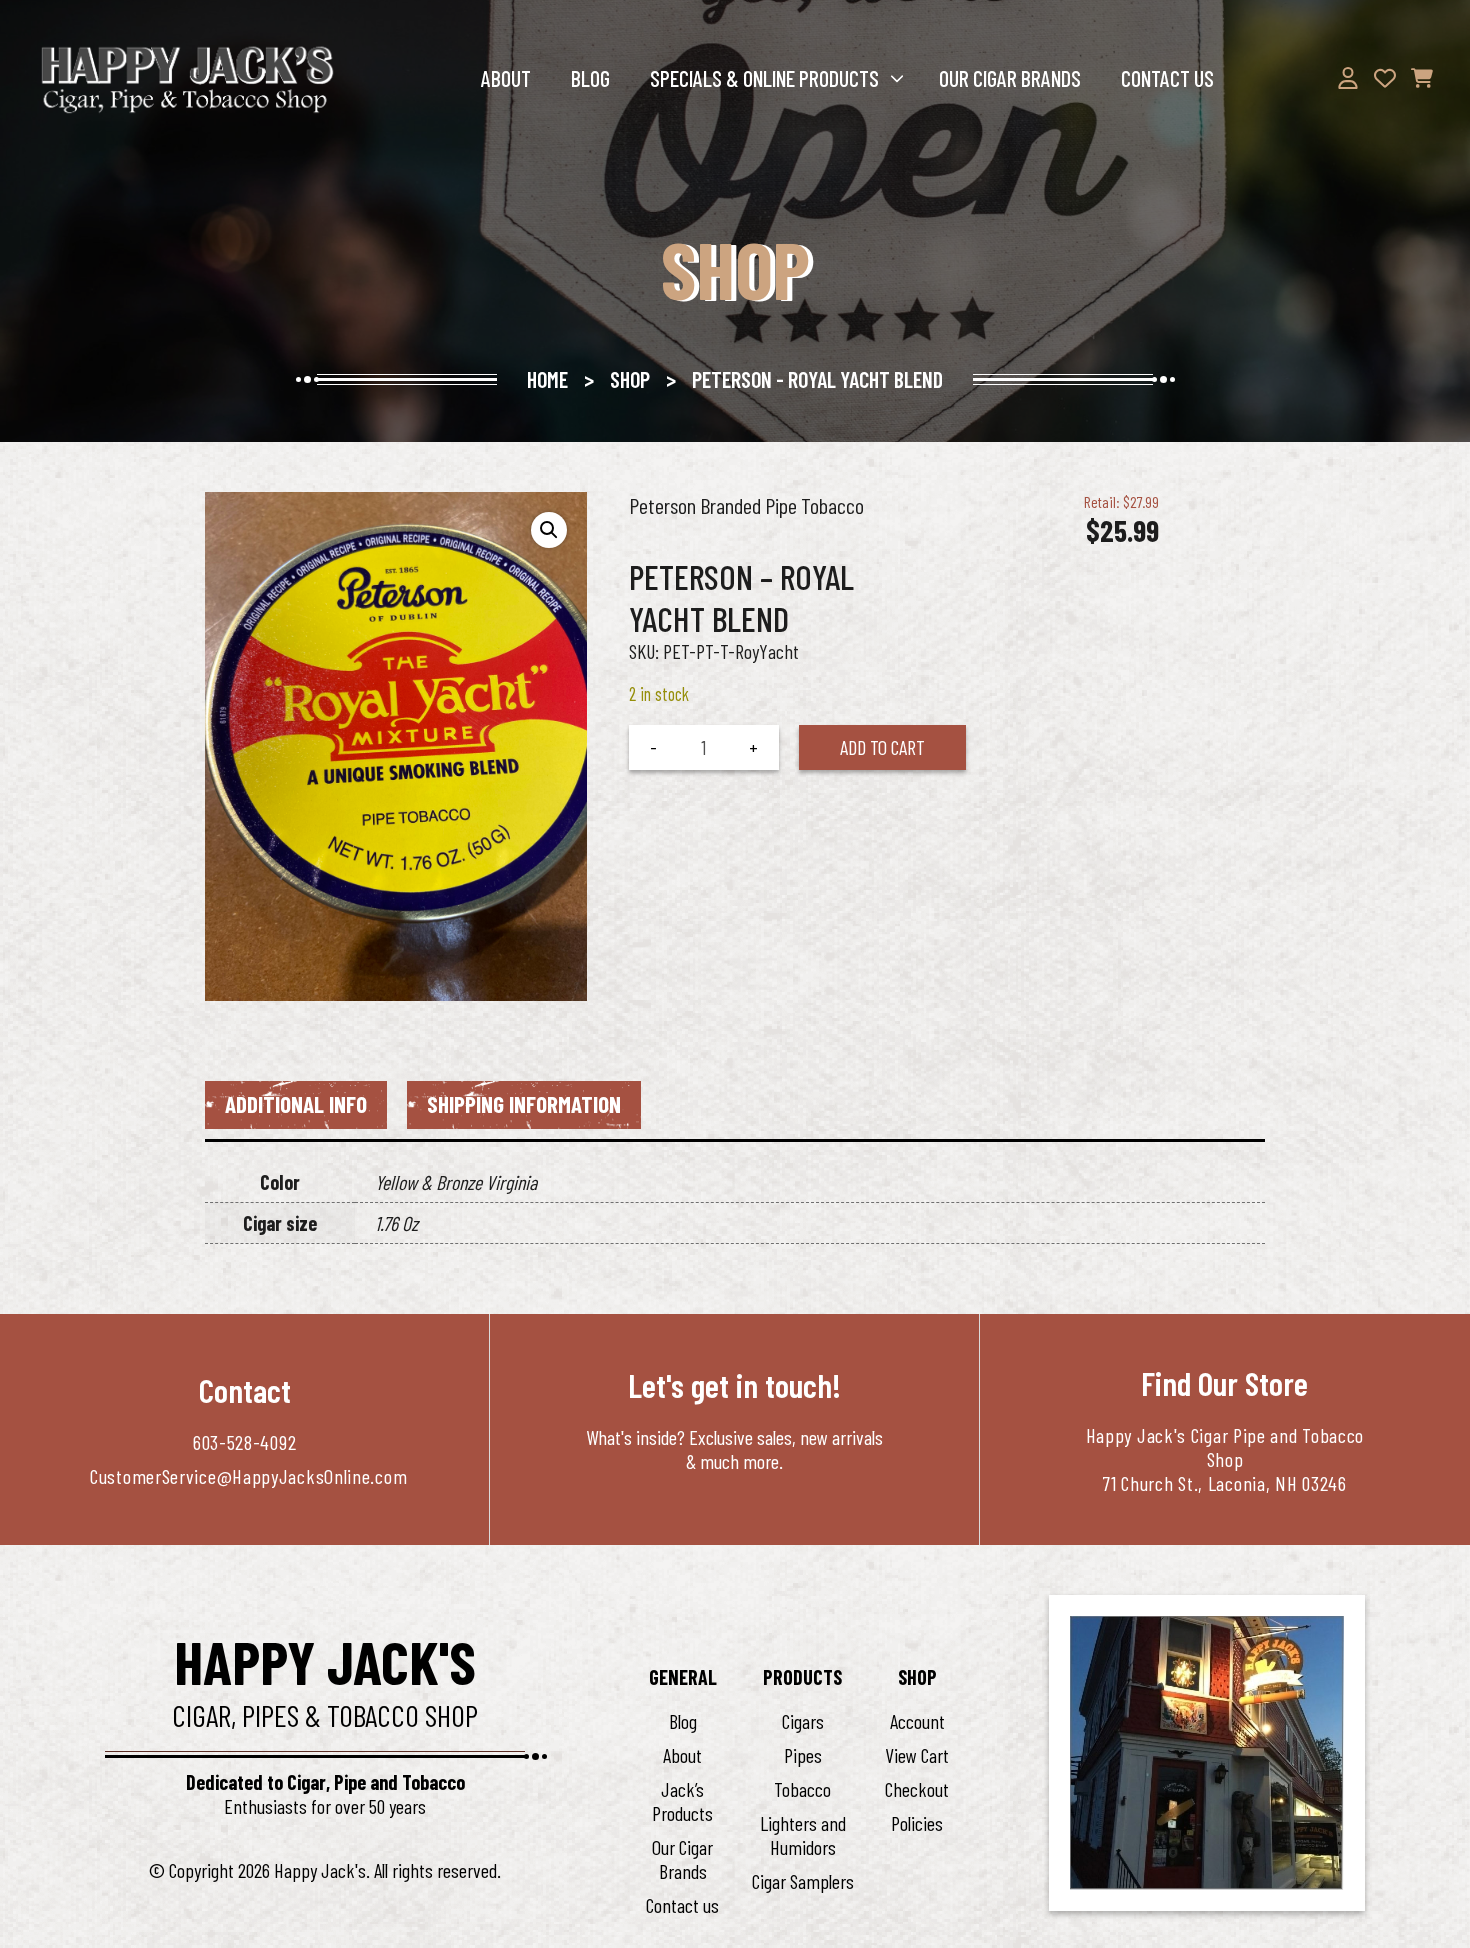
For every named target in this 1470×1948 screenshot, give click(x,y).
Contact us (1167, 78)
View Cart (917, 1755)
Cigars (803, 1721)
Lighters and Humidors (803, 1835)
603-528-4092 (244, 1442)
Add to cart (882, 747)
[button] (549, 530)
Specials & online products (764, 78)
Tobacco (802, 1789)
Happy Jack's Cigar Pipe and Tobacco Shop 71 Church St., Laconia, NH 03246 (1225, 1459)
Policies (917, 1823)
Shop (630, 379)
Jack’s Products (682, 1801)
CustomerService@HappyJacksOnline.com (248, 1476)
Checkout (917, 1789)
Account (917, 1721)
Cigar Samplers (803, 1881)
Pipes (803, 1755)
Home (547, 379)
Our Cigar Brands (1010, 78)
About (506, 78)
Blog (590, 78)
